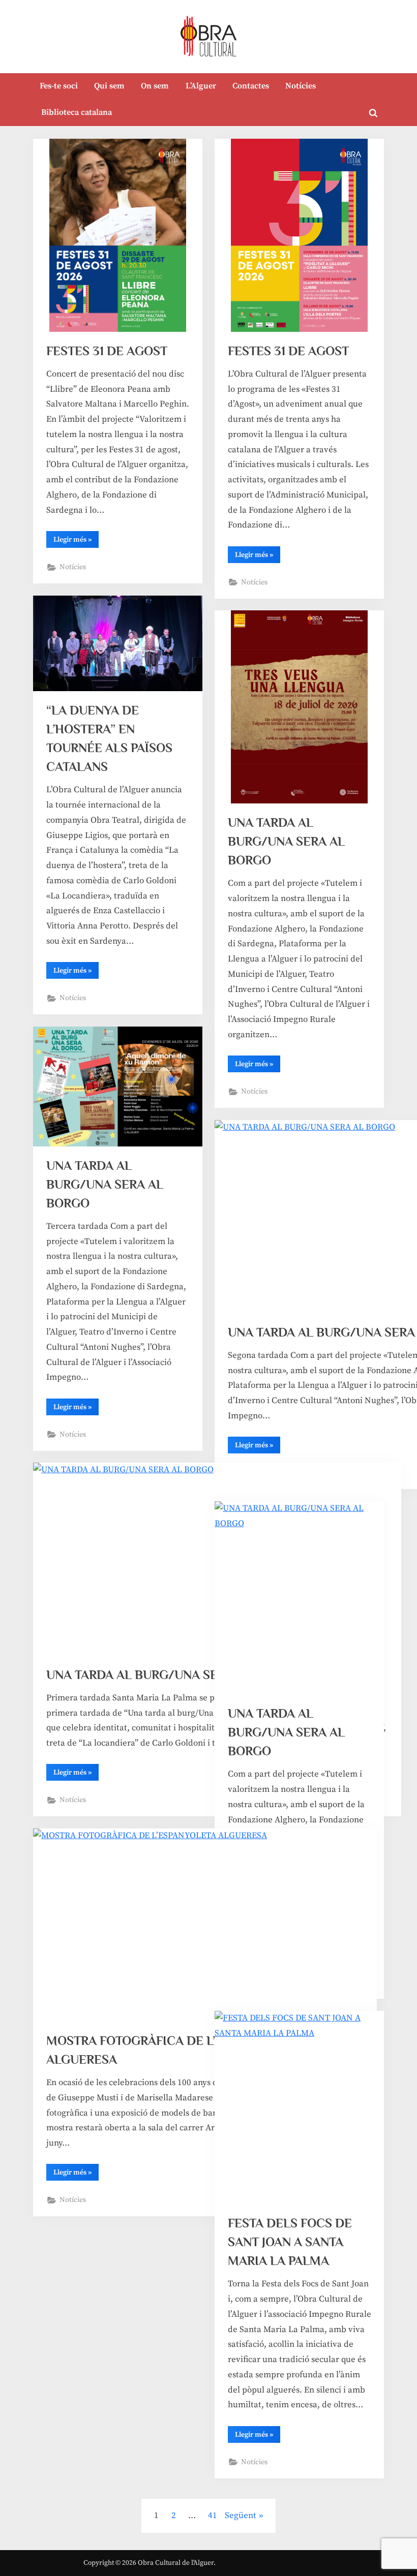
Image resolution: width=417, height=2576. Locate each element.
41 (213, 2516)
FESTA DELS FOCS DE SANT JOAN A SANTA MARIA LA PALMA (290, 2242)
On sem (155, 86)
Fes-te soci (59, 86)
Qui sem (109, 86)
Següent (241, 2516)
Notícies (301, 86)
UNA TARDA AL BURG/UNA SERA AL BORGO (286, 841)
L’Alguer (201, 86)
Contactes (251, 86)
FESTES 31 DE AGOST (107, 351)
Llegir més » (76, 541)
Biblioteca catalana (77, 112)
